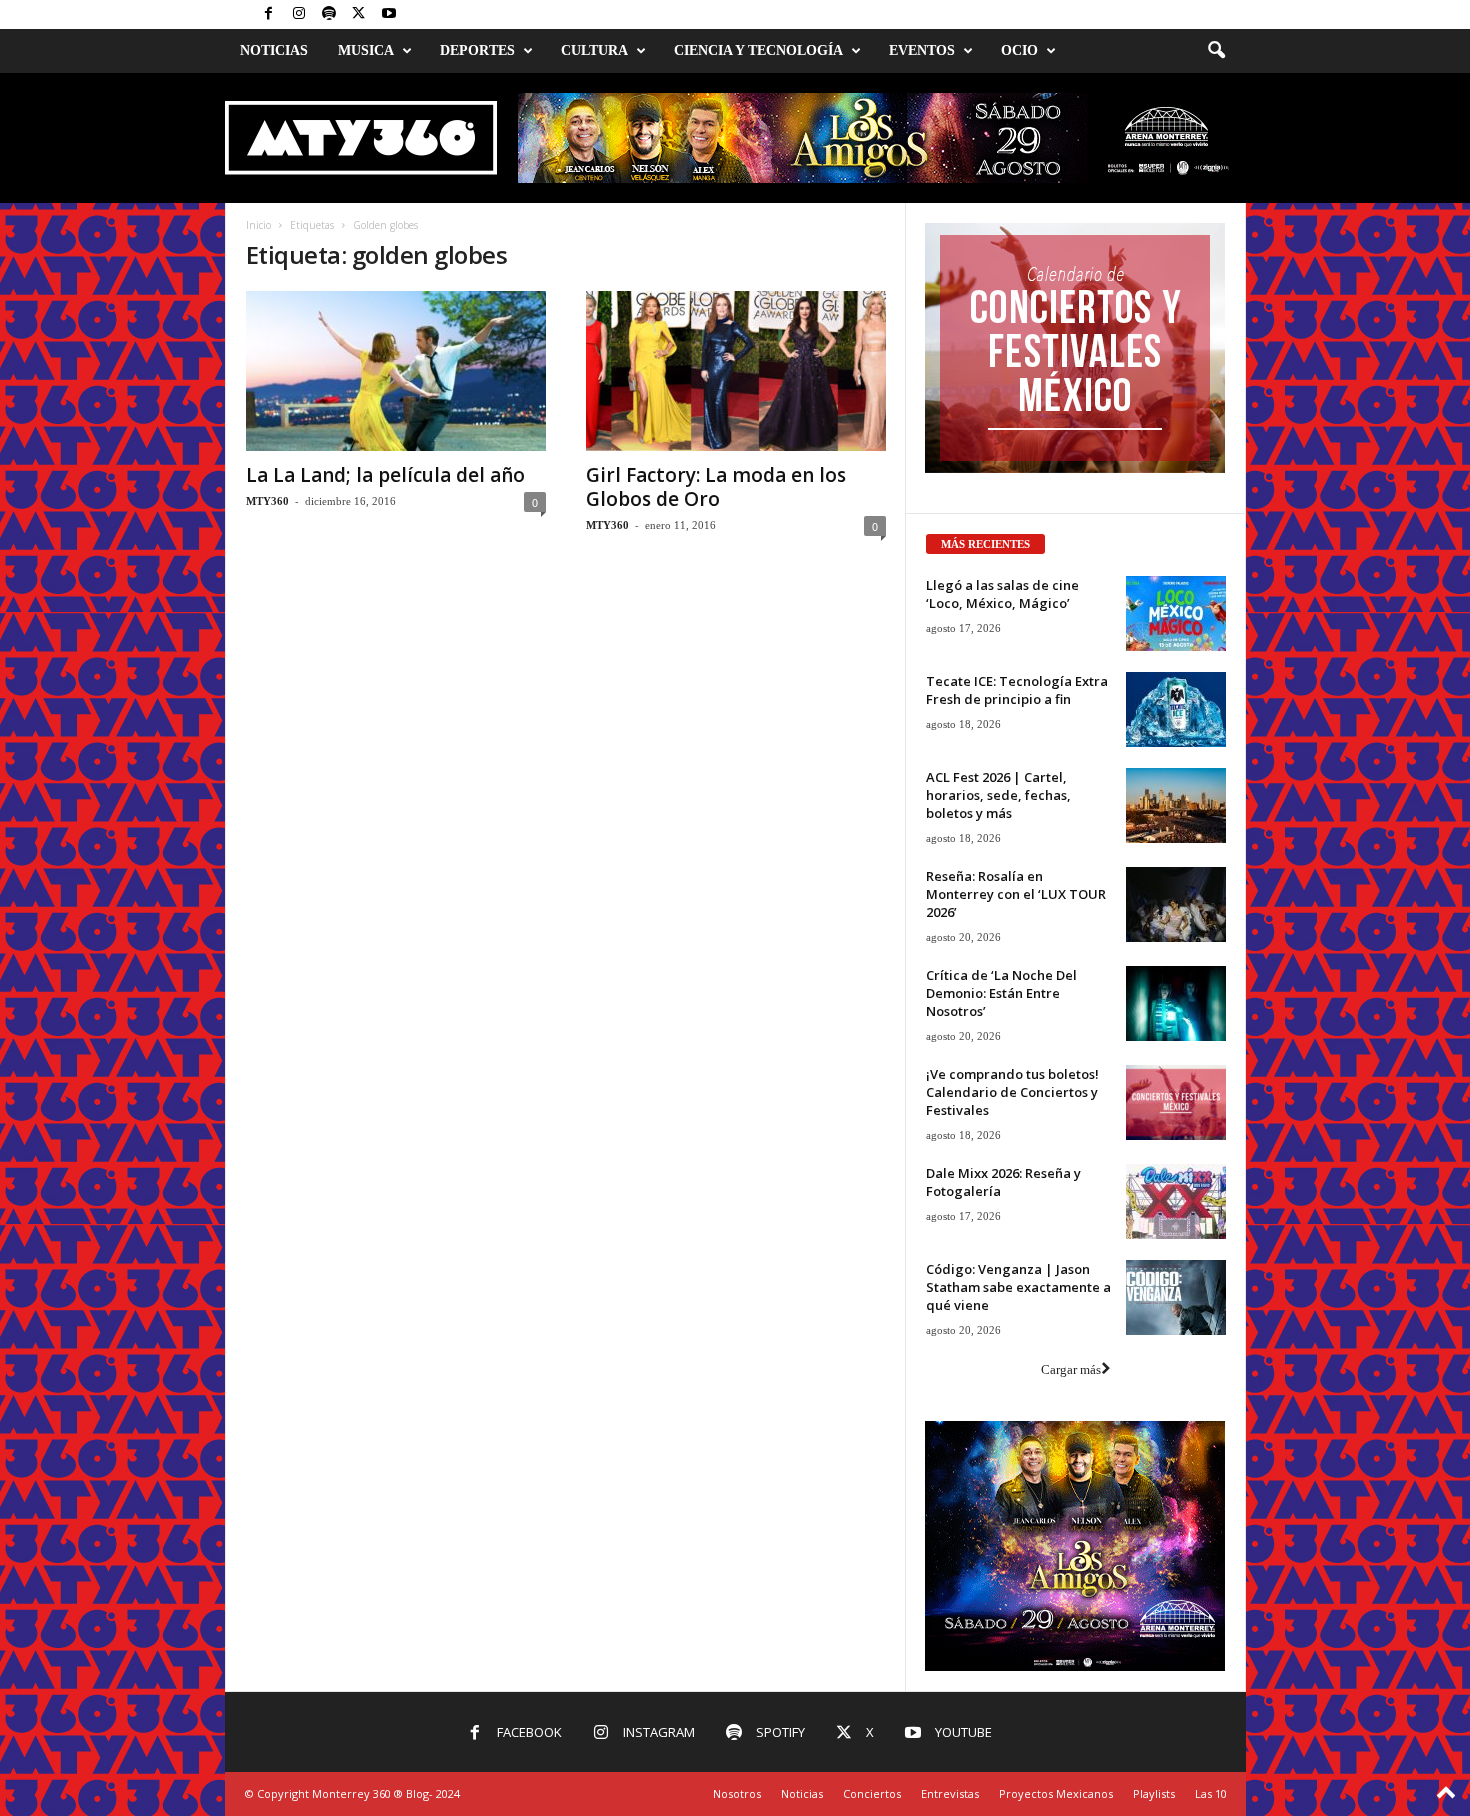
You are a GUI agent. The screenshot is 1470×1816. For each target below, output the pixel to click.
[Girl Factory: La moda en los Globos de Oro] (736, 371)
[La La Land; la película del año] (396, 371)
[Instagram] (299, 14)
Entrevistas (950, 1793)
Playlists (1154, 1793)
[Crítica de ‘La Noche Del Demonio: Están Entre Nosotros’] (1176, 1003)
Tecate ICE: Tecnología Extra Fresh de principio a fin (1017, 690)
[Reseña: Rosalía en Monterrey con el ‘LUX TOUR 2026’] (1176, 904)
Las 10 (1211, 1793)
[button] (1216, 51)
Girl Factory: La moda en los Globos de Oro (716, 487)
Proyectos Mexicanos (1056, 1793)
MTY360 (267, 501)
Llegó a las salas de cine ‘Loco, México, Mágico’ (1002, 594)
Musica (366, 50)
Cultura (594, 50)
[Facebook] (269, 14)
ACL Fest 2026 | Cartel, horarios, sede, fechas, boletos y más (998, 795)
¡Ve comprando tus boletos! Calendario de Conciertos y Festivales (1012, 1092)
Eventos (922, 50)
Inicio (258, 225)
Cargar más (1071, 1369)
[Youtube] (389, 14)
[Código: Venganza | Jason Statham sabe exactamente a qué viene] (1176, 1297)
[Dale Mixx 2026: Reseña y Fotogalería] (1176, 1201)
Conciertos (872, 1793)
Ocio (1019, 50)
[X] (359, 14)
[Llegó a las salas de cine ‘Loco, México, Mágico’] (1176, 613)
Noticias (274, 50)
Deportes (477, 50)
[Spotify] (329, 14)
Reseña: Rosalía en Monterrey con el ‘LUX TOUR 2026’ (1016, 894)
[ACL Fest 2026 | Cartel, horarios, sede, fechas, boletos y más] (1176, 805)
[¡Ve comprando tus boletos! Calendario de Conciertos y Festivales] (1176, 1102)
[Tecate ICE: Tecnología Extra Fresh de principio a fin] (1176, 709)
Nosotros (737, 1793)
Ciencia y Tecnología (758, 50)
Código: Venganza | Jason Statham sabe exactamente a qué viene (1018, 1287)
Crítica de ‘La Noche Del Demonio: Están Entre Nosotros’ (1001, 993)
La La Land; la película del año (385, 475)
